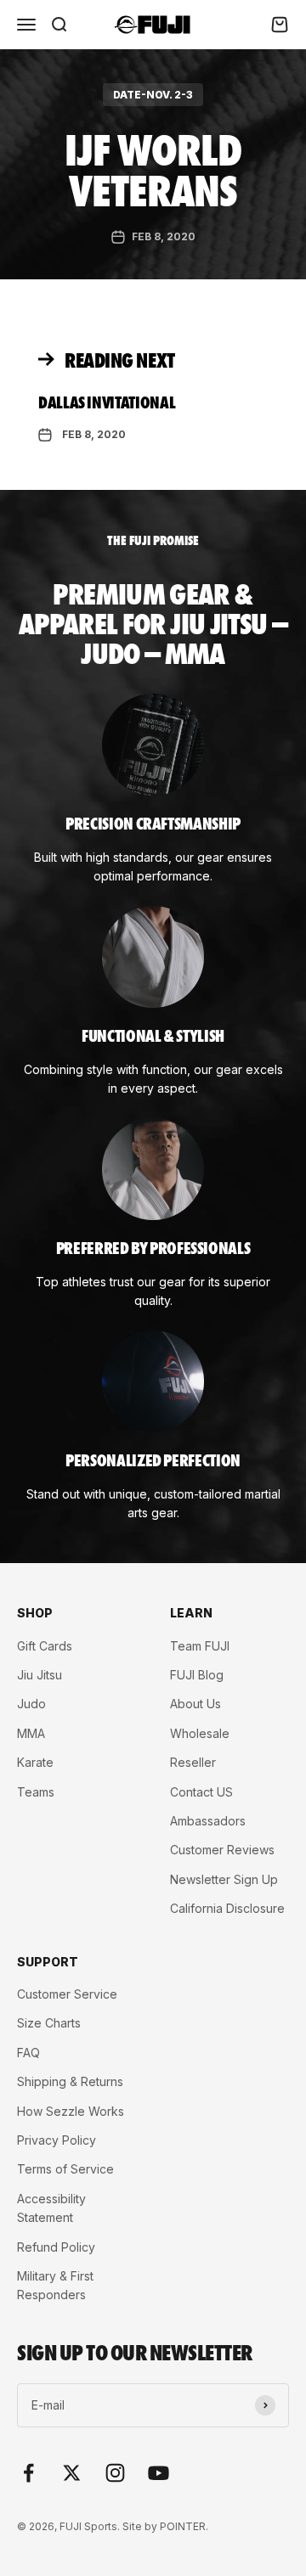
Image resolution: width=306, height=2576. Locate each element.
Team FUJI (200, 1646)
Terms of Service (65, 2169)
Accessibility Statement (51, 2208)
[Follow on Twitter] (72, 2473)
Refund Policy (56, 2247)
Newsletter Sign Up (224, 1879)
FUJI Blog (197, 1675)
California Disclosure (227, 1908)
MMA (31, 1733)
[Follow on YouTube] (159, 2473)
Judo (31, 1704)
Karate (35, 1762)
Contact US (201, 1792)
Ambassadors (208, 1821)
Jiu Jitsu (40, 1675)
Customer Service (67, 1994)
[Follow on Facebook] (28, 2473)
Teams (36, 1792)
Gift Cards (45, 1646)
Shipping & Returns (70, 2081)
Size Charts (49, 2023)
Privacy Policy (57, 2140)
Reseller (193, 1762)
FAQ (28, 2053)
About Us (195, 1704)
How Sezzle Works (71, 2111)
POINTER (183, 2526)
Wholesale (200, 1733)
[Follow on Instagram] (115, 2473)
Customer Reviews (222, 1850)
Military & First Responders (55, 2285)
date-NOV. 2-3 (153, 95)
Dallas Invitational (107, 402)
